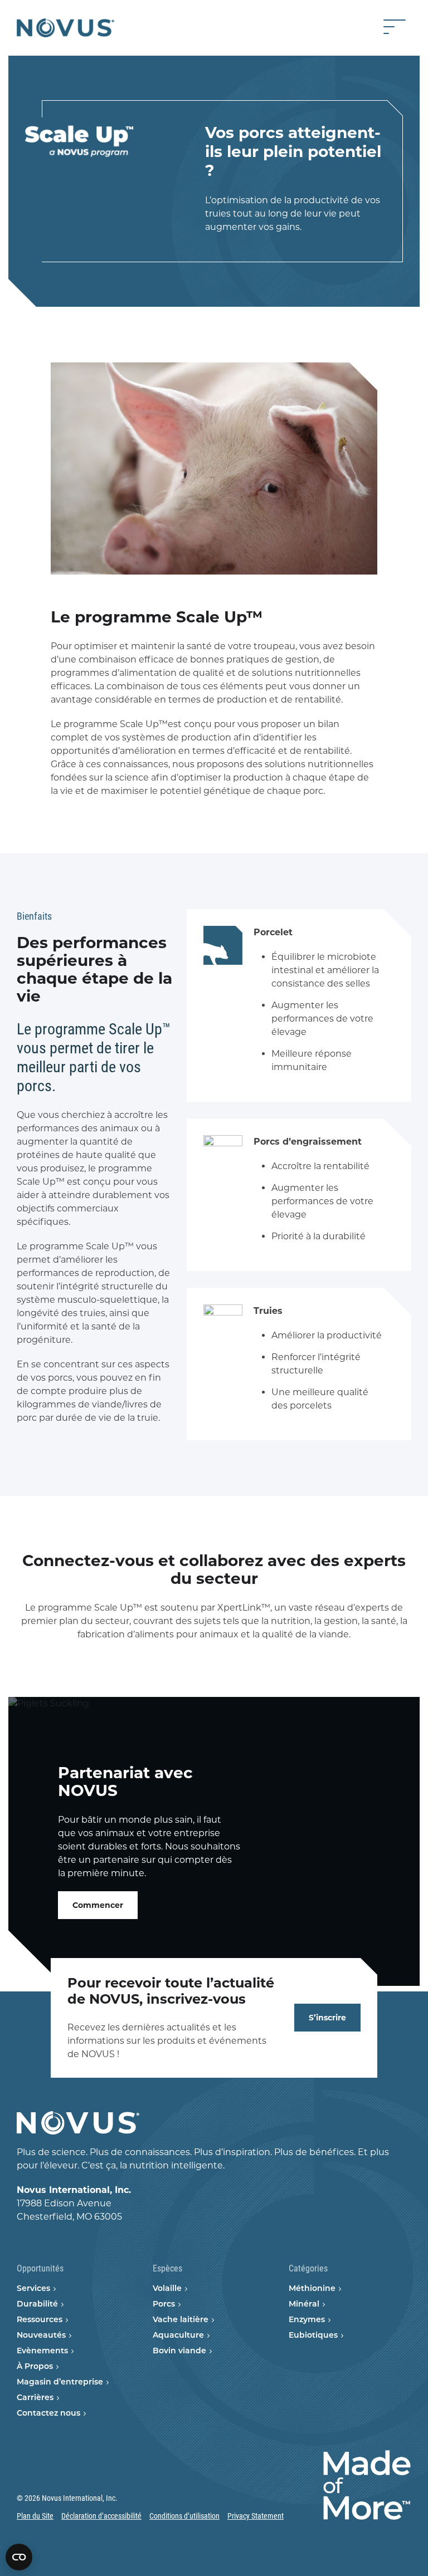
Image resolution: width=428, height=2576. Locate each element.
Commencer (98, 1905)
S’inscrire (327, 2018)
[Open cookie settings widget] (19, 2557)
